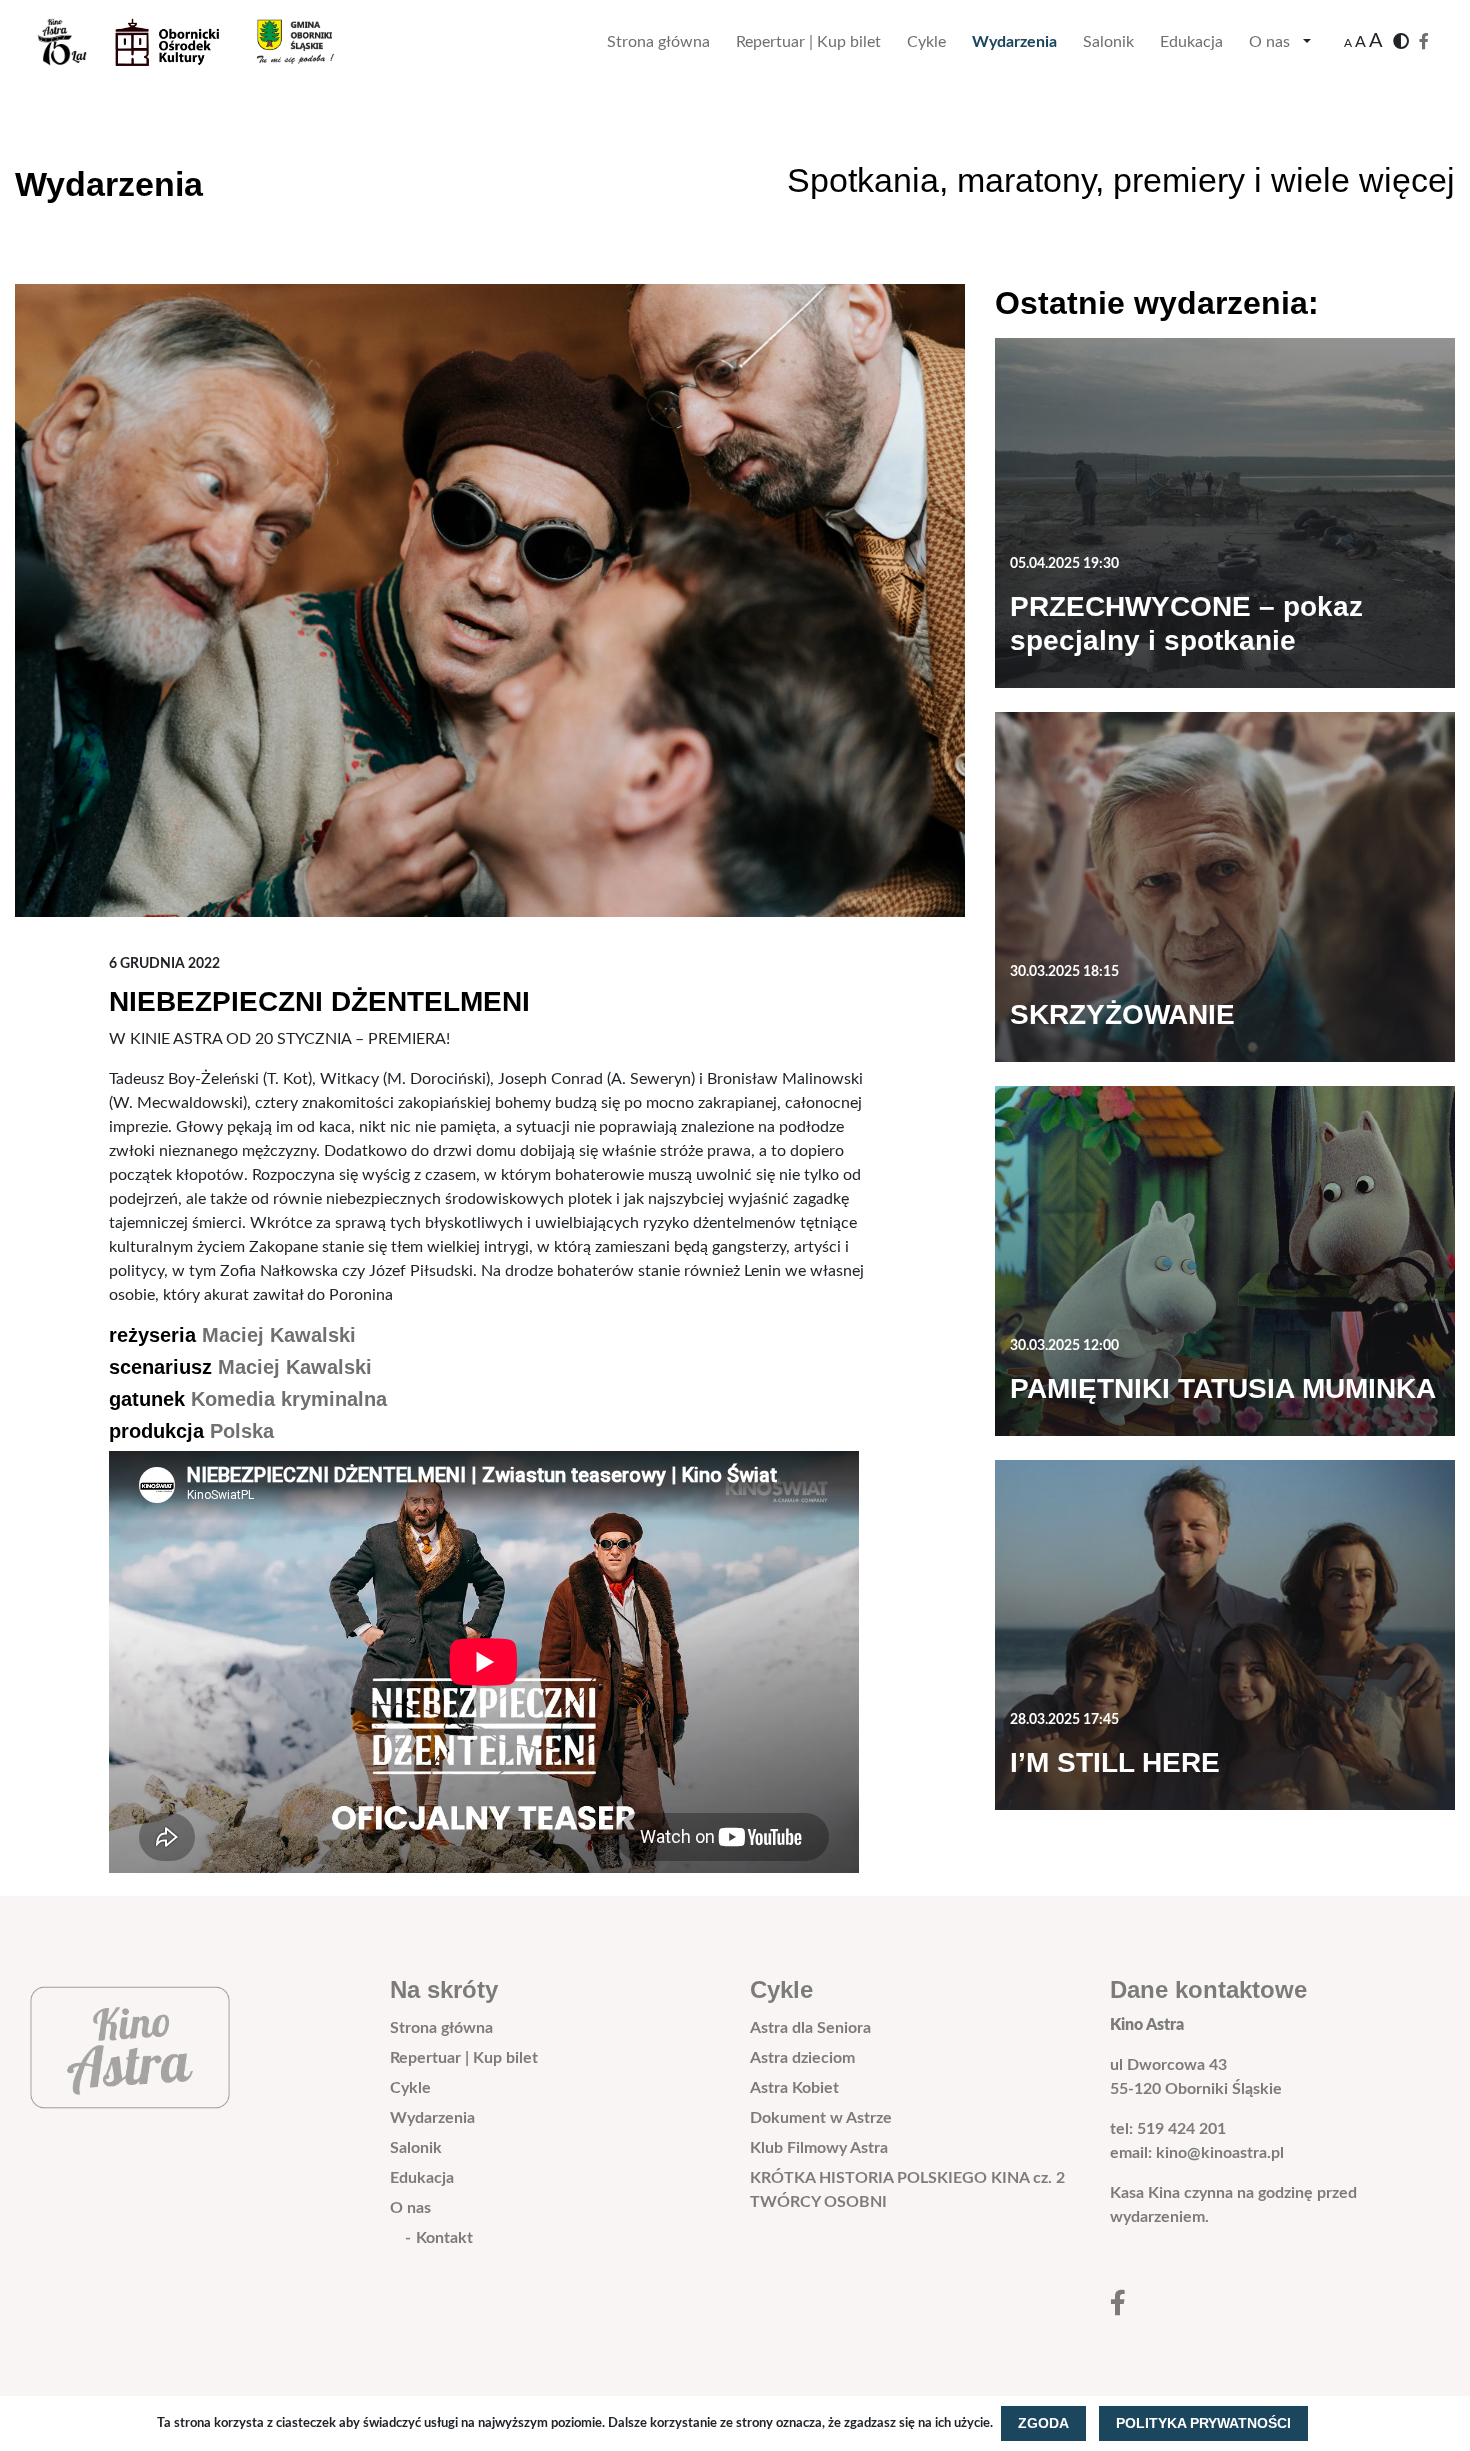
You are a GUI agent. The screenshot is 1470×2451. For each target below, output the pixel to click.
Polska (242, 1431)
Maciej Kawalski (279, 1335)
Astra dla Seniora (810, 2028)
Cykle (926, 42)
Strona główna (658, 42)
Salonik (1108, 42)
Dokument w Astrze (821, 2118)
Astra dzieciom (802, 2058)
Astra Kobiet (794, 2088)
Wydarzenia (1014, 42)
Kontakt (444, 2238)
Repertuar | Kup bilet (808, 42)
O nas (1269, 42)
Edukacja (1191, 42)
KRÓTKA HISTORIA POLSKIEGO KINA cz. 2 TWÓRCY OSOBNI (907, 2190)
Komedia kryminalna (289, 1399)
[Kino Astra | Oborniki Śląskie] (201, 42)
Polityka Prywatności (1203, 2423)
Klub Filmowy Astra (819, 2148)
